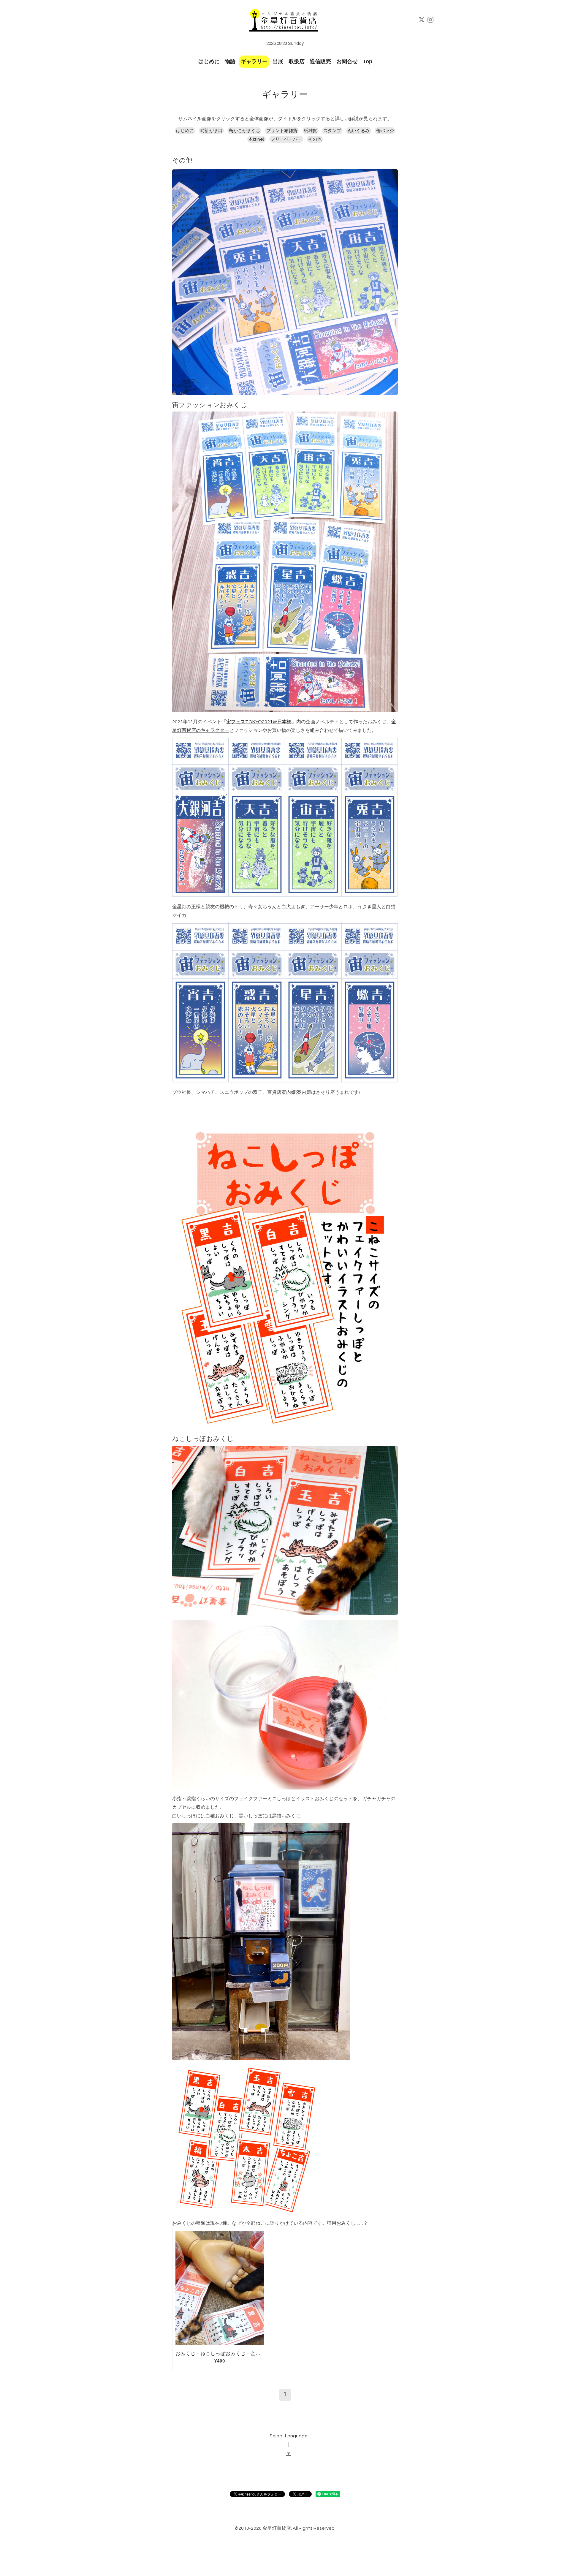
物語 (230, 61)
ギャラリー (254, 61)
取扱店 (297, 61)
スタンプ (332, 131)
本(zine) (256, 139)
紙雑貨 (310, 131)
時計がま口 (212, 131)
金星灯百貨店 (277, 2528)
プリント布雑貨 (282, 131)
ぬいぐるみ (358, 131)
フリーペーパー (286, 139)
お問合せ (347, 61)
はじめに (209, 61)
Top (368, 61)
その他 (315, 139)
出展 (278, 61)
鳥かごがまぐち (244, 131)
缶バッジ (385, 131)
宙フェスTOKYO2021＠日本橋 (259, 722)
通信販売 (320, 61)
